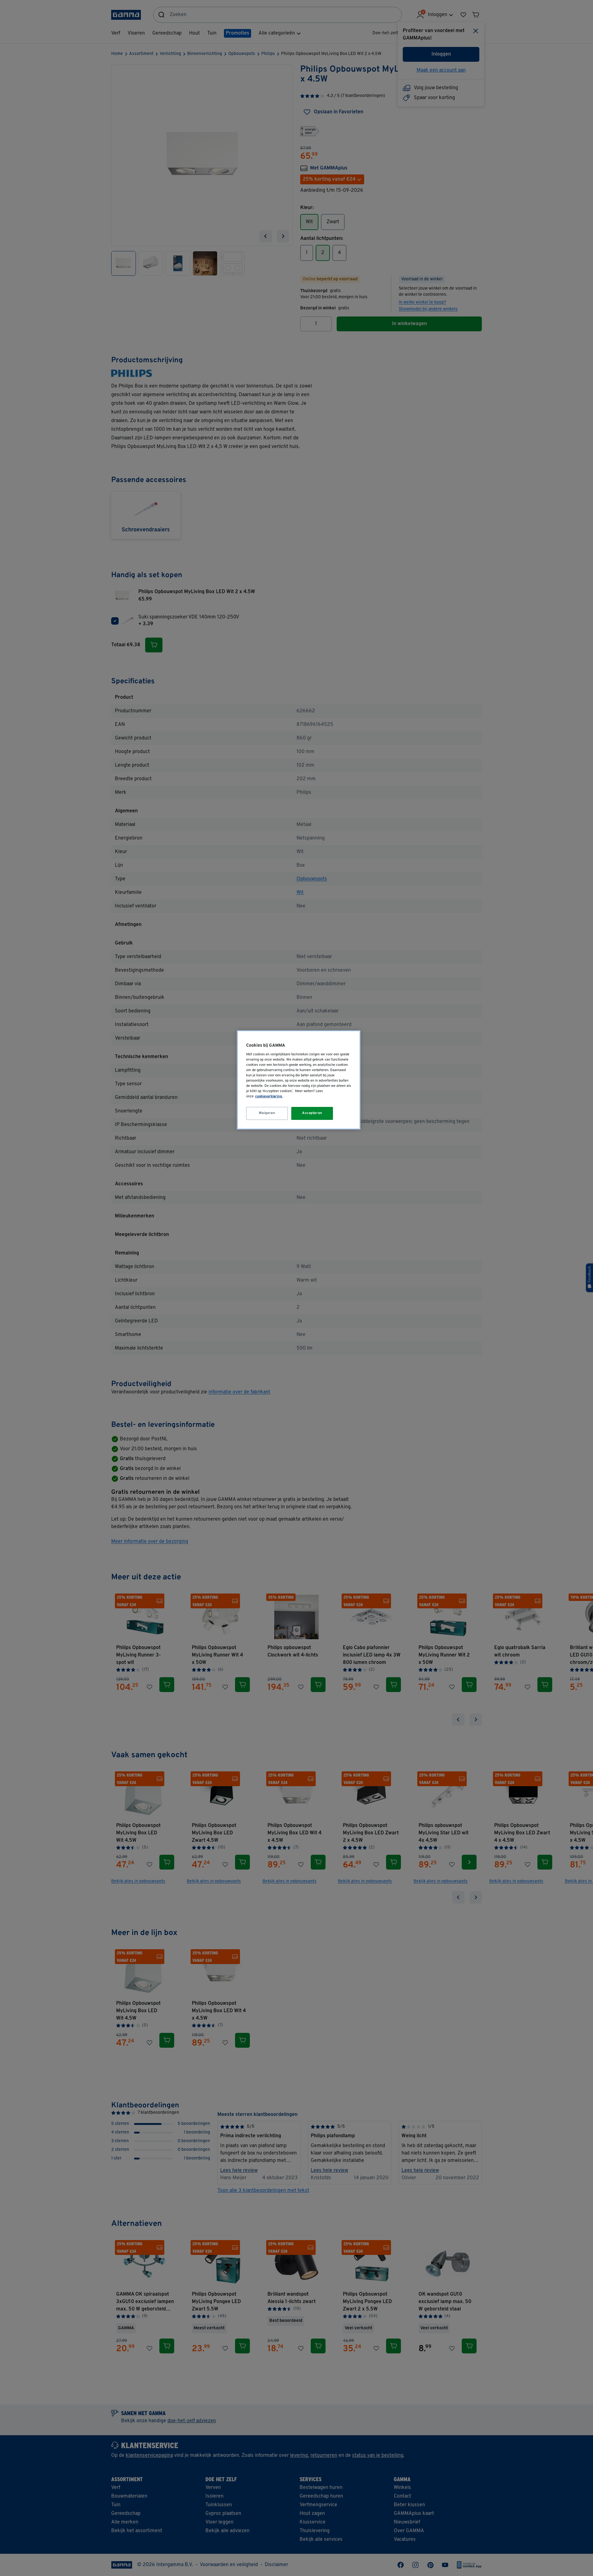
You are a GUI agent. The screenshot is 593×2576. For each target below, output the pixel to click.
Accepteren (312, 1113)
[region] (299, 1080)
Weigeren (267, 1113)
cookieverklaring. (269, 1096)
